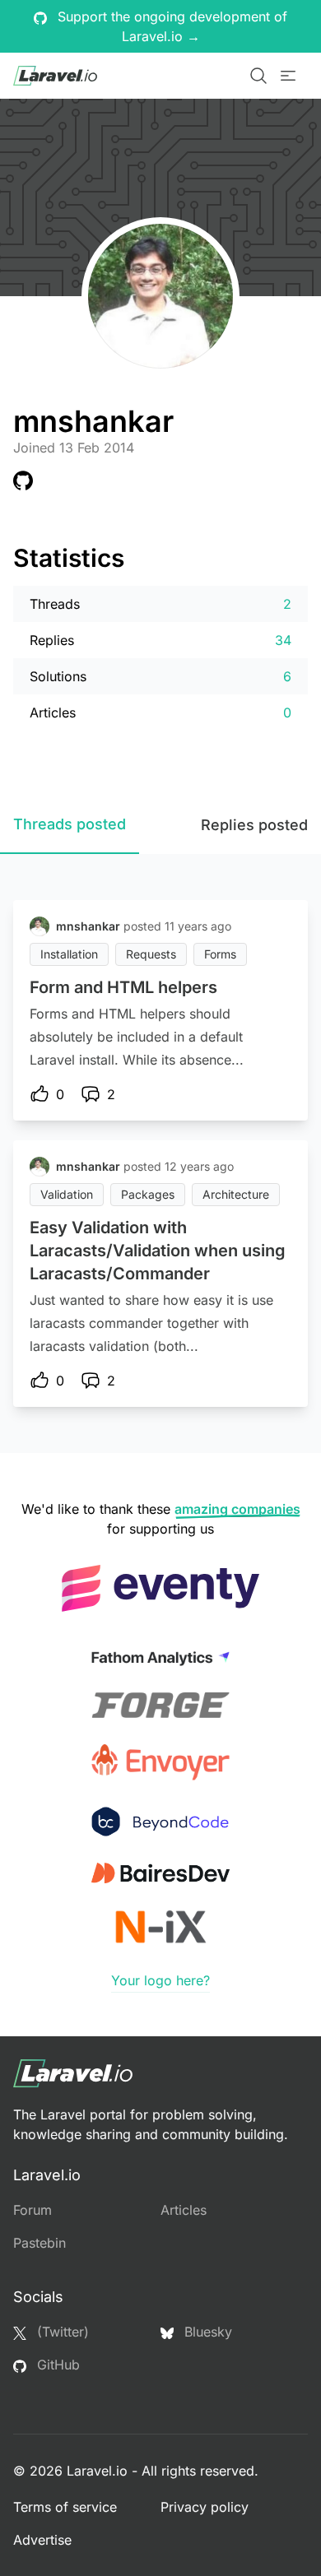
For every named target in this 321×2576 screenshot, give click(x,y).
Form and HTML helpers (123, 987)
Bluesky (206, 2332)
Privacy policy (205, 2507)
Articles (184, 2210)
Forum (33, 2210)
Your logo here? (160, 1980)
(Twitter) (61, 2332)
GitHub (56, 2365)
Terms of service (65, 2507)
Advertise (42, 2540)
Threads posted (70, 824)
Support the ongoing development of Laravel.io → (170, 26)
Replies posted (254, 825)
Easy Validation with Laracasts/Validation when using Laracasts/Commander (158, 1251)
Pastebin (40, 2243)
